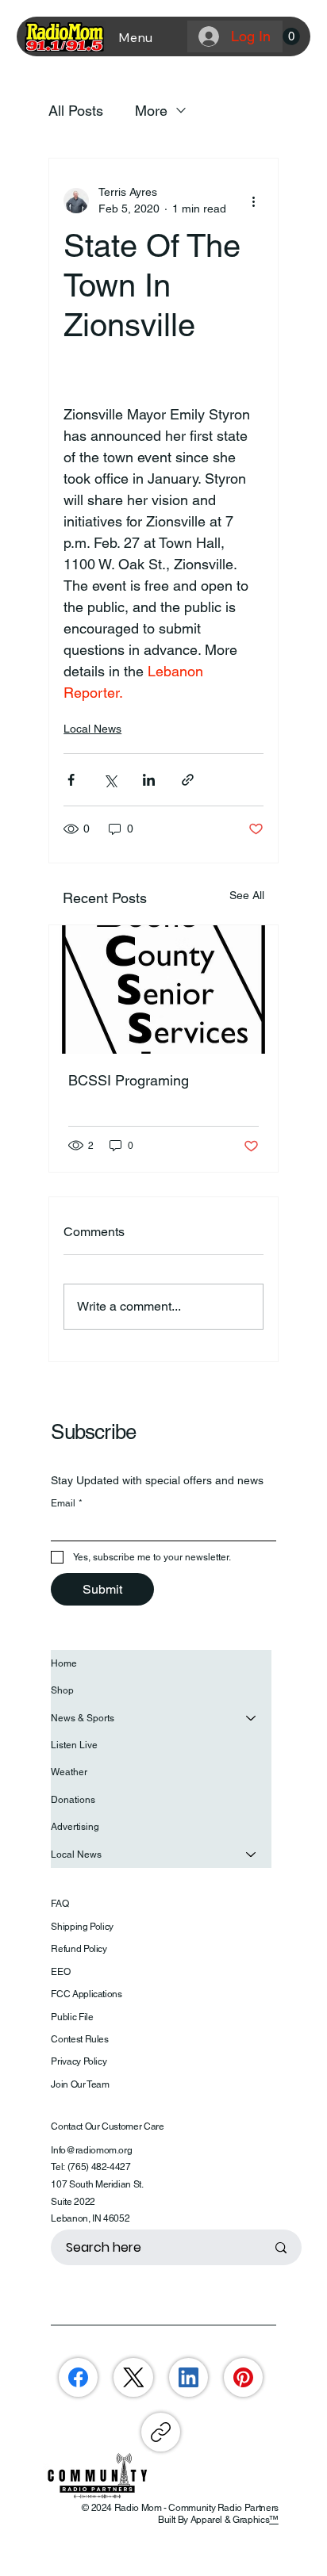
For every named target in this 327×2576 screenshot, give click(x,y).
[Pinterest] (243, 2377)
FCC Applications (86, 1994)
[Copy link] (161, 2432)
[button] (291, 36)
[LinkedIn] (189, 2377)
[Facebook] (78, 2377)
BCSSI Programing (129, 1080)
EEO (60, 1972)
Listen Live (74, 1745)
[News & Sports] (252, 1718)
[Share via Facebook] (71, 780)
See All (247, 895)
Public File (72, 2017)
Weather (69, 1772)
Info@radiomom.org (91, 2150)
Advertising (75, 1827)
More (151, 111)
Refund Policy (79, 1949)
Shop (62, 1690)
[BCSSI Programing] (163, 989)
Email (67, 1503)
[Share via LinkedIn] (149, 780)
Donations (73, 1800)
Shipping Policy (82, 1927)
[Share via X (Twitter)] (110, 780)
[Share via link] (188, 780)
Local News (92, 729)
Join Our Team (80, 2084)
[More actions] (254, 201)
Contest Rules (79, 2039)
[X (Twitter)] (134, 2377)
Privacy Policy (79, 2061)
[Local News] (252, 1854)
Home (64, 1663)
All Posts (76, 111)
